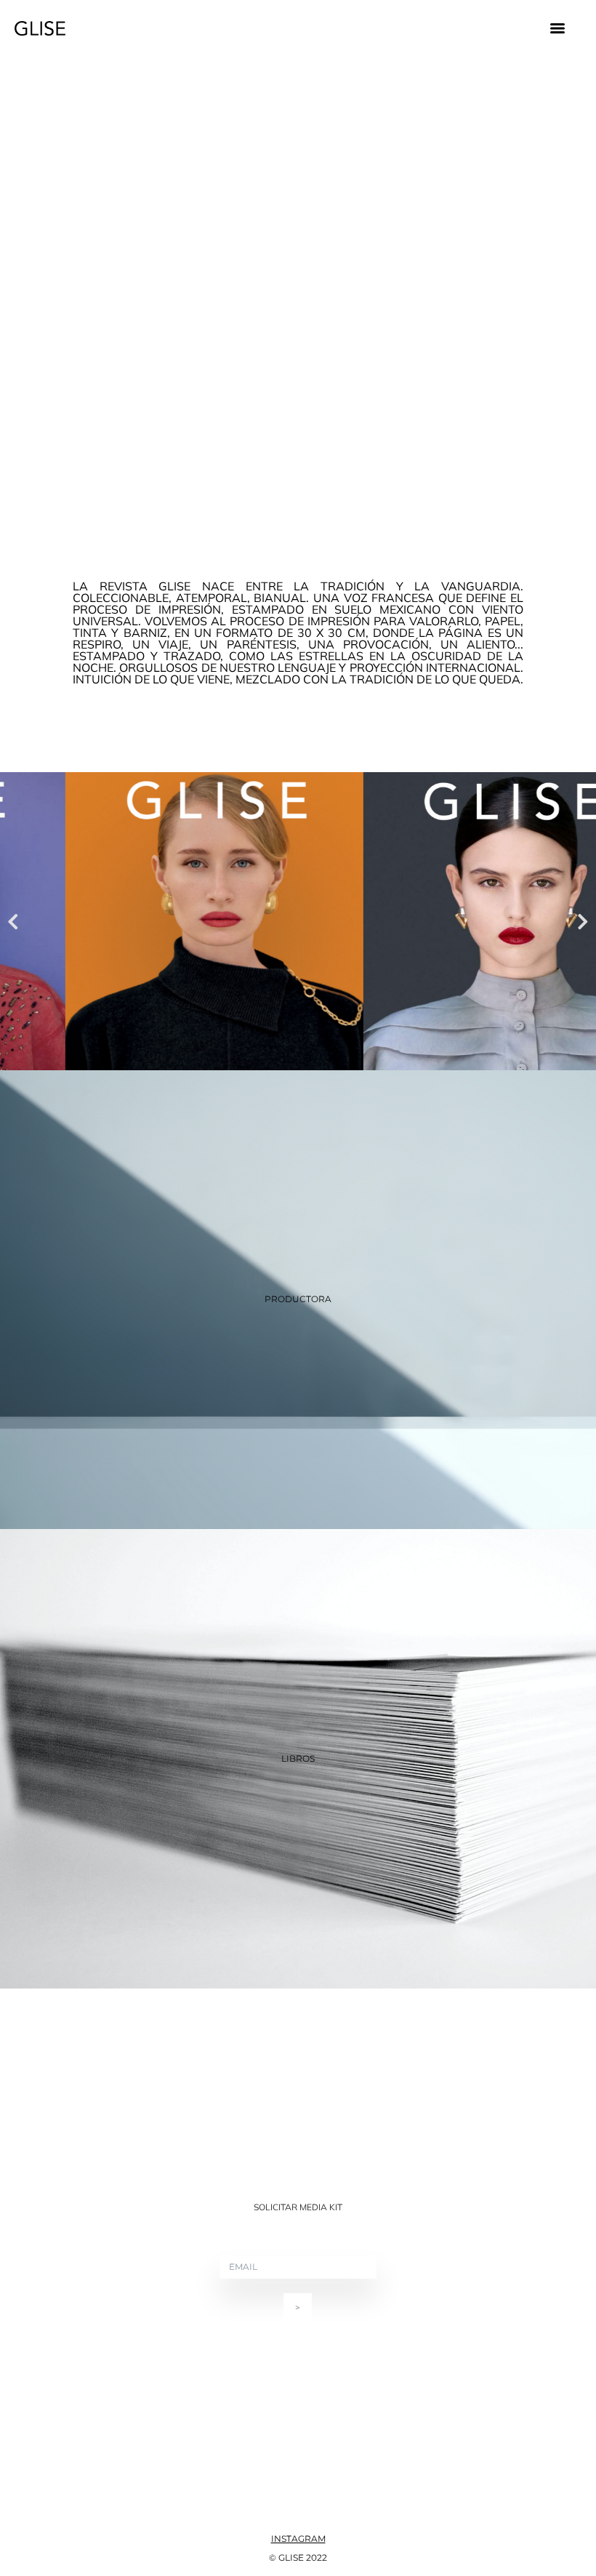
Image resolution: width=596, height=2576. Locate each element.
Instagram (298, 2539)
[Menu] (557, 28)
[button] (13, 921)
